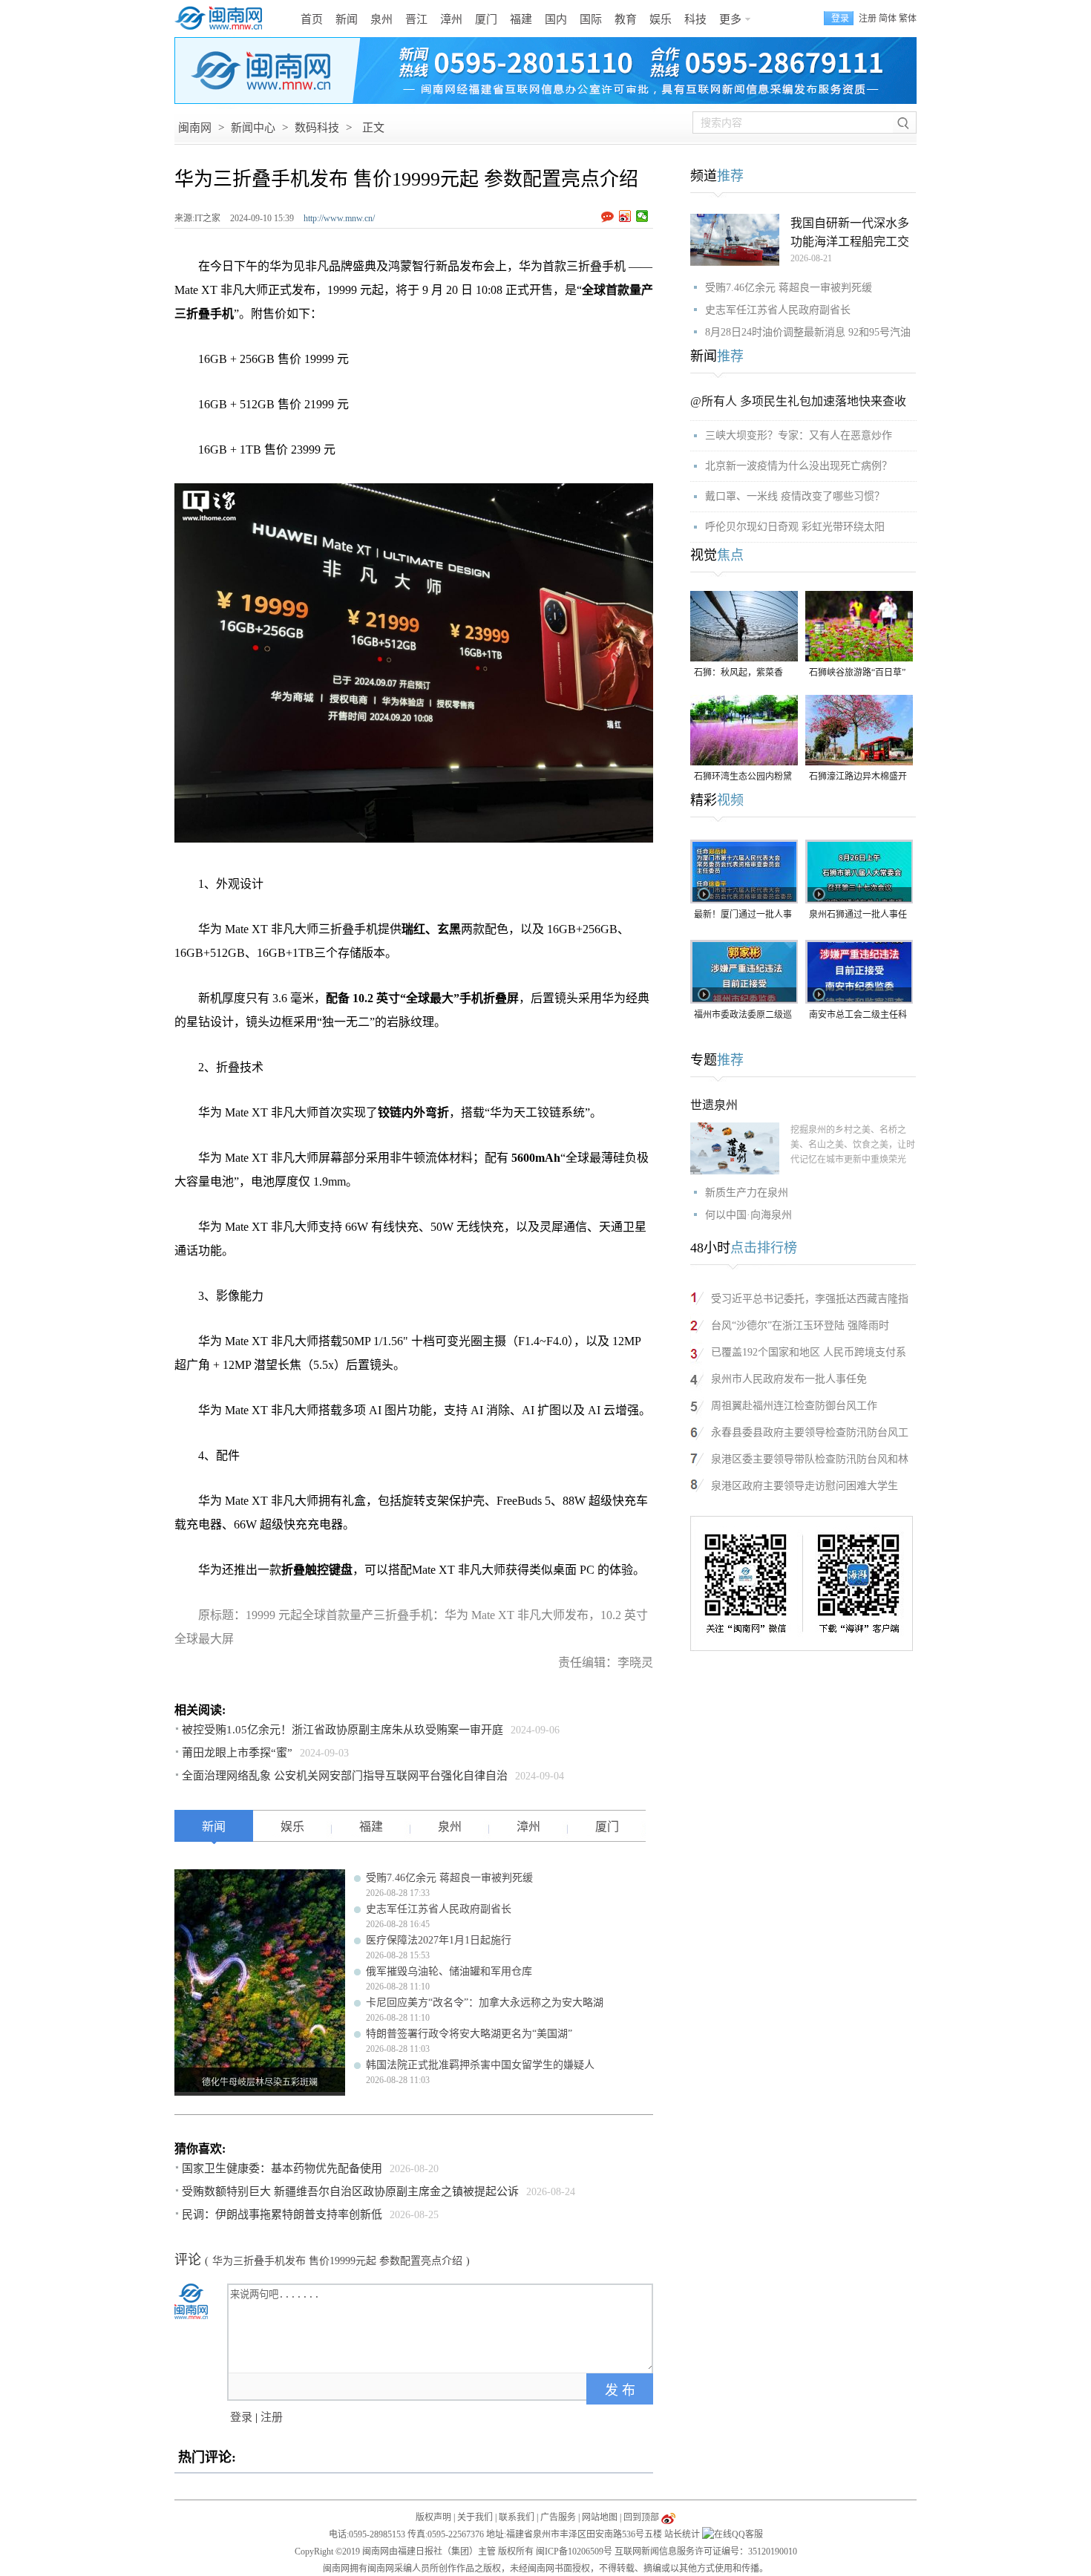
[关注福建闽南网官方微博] (668, 2517)
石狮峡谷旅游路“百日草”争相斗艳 (857, 674)
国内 (556, 19)
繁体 (908, 19)
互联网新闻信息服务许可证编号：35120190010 (706, 2552)
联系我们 (517, 2517)
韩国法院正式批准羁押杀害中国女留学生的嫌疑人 (480, 2065)
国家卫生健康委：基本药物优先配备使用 (282, 2168)
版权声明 (433, 2517)
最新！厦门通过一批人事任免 (743, 916)
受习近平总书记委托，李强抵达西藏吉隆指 (810, 1299)
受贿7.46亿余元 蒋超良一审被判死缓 (449, 1878)
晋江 (416, 19)
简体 (888, 19)
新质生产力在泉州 (747, 1193)
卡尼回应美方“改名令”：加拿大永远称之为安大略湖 (485, 2003)
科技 (695, 19)
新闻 (347, 19)
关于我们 (475, 2517)
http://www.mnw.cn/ (339, 218)
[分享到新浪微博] (625, 216)
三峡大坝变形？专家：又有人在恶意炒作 (799, 435)
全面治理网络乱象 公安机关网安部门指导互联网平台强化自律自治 (345, 1776)
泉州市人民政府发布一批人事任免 (789, 1379)
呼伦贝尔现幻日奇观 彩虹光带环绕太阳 (795, 527)
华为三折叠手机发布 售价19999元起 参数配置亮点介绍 (337, 2261)
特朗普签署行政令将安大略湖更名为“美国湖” (469, 2034)
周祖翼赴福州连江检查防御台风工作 (794, 1406)
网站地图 (600, 2517)
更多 (730, 19)
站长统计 (682, 2534)
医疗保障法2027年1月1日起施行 (439, 1940)
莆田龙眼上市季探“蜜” (237, 1753)
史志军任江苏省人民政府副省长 (439, 1909)
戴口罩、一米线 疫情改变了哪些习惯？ (795, 496)
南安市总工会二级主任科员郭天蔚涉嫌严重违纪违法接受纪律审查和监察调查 (858, 1016)
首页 (312, 19)
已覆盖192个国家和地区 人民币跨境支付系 (809, 1352)
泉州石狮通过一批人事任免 (858, 916)
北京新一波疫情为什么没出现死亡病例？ (799, 466)
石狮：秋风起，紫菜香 (738, 673)
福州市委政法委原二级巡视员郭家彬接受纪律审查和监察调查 (743, 1016)
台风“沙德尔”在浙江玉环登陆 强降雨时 (800, 1325)
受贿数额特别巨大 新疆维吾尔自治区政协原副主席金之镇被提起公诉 (350, 2191)
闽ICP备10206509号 (574, 2552)
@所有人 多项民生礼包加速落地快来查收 (798, 401)
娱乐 (661, 19)
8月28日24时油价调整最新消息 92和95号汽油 (808, 332)
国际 (591, 19)
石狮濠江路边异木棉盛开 (858, 777)
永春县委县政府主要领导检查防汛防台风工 (810, 1432)
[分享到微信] (642, 216)
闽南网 (195, 128)
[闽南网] (223, 19)
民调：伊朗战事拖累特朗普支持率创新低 (282, 2214)
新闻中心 (253, 128)
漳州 (451, 19)
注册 (868, 19)
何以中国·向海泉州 (748, 1215)
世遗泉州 (714, 1105)
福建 (521, 19)
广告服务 (558, 2517)
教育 (626, 19)
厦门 (486, 19)
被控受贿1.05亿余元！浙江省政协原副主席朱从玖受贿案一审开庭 (343, 1730)
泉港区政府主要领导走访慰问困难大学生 (805, 1486)
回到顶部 (641, 2517)
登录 (241, 2417)
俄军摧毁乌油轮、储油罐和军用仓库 (449, 1971)
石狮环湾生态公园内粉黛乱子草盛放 (743, 778)
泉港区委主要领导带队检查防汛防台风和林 (810, 1459)
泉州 (381, 19)
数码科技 (317, 128)
